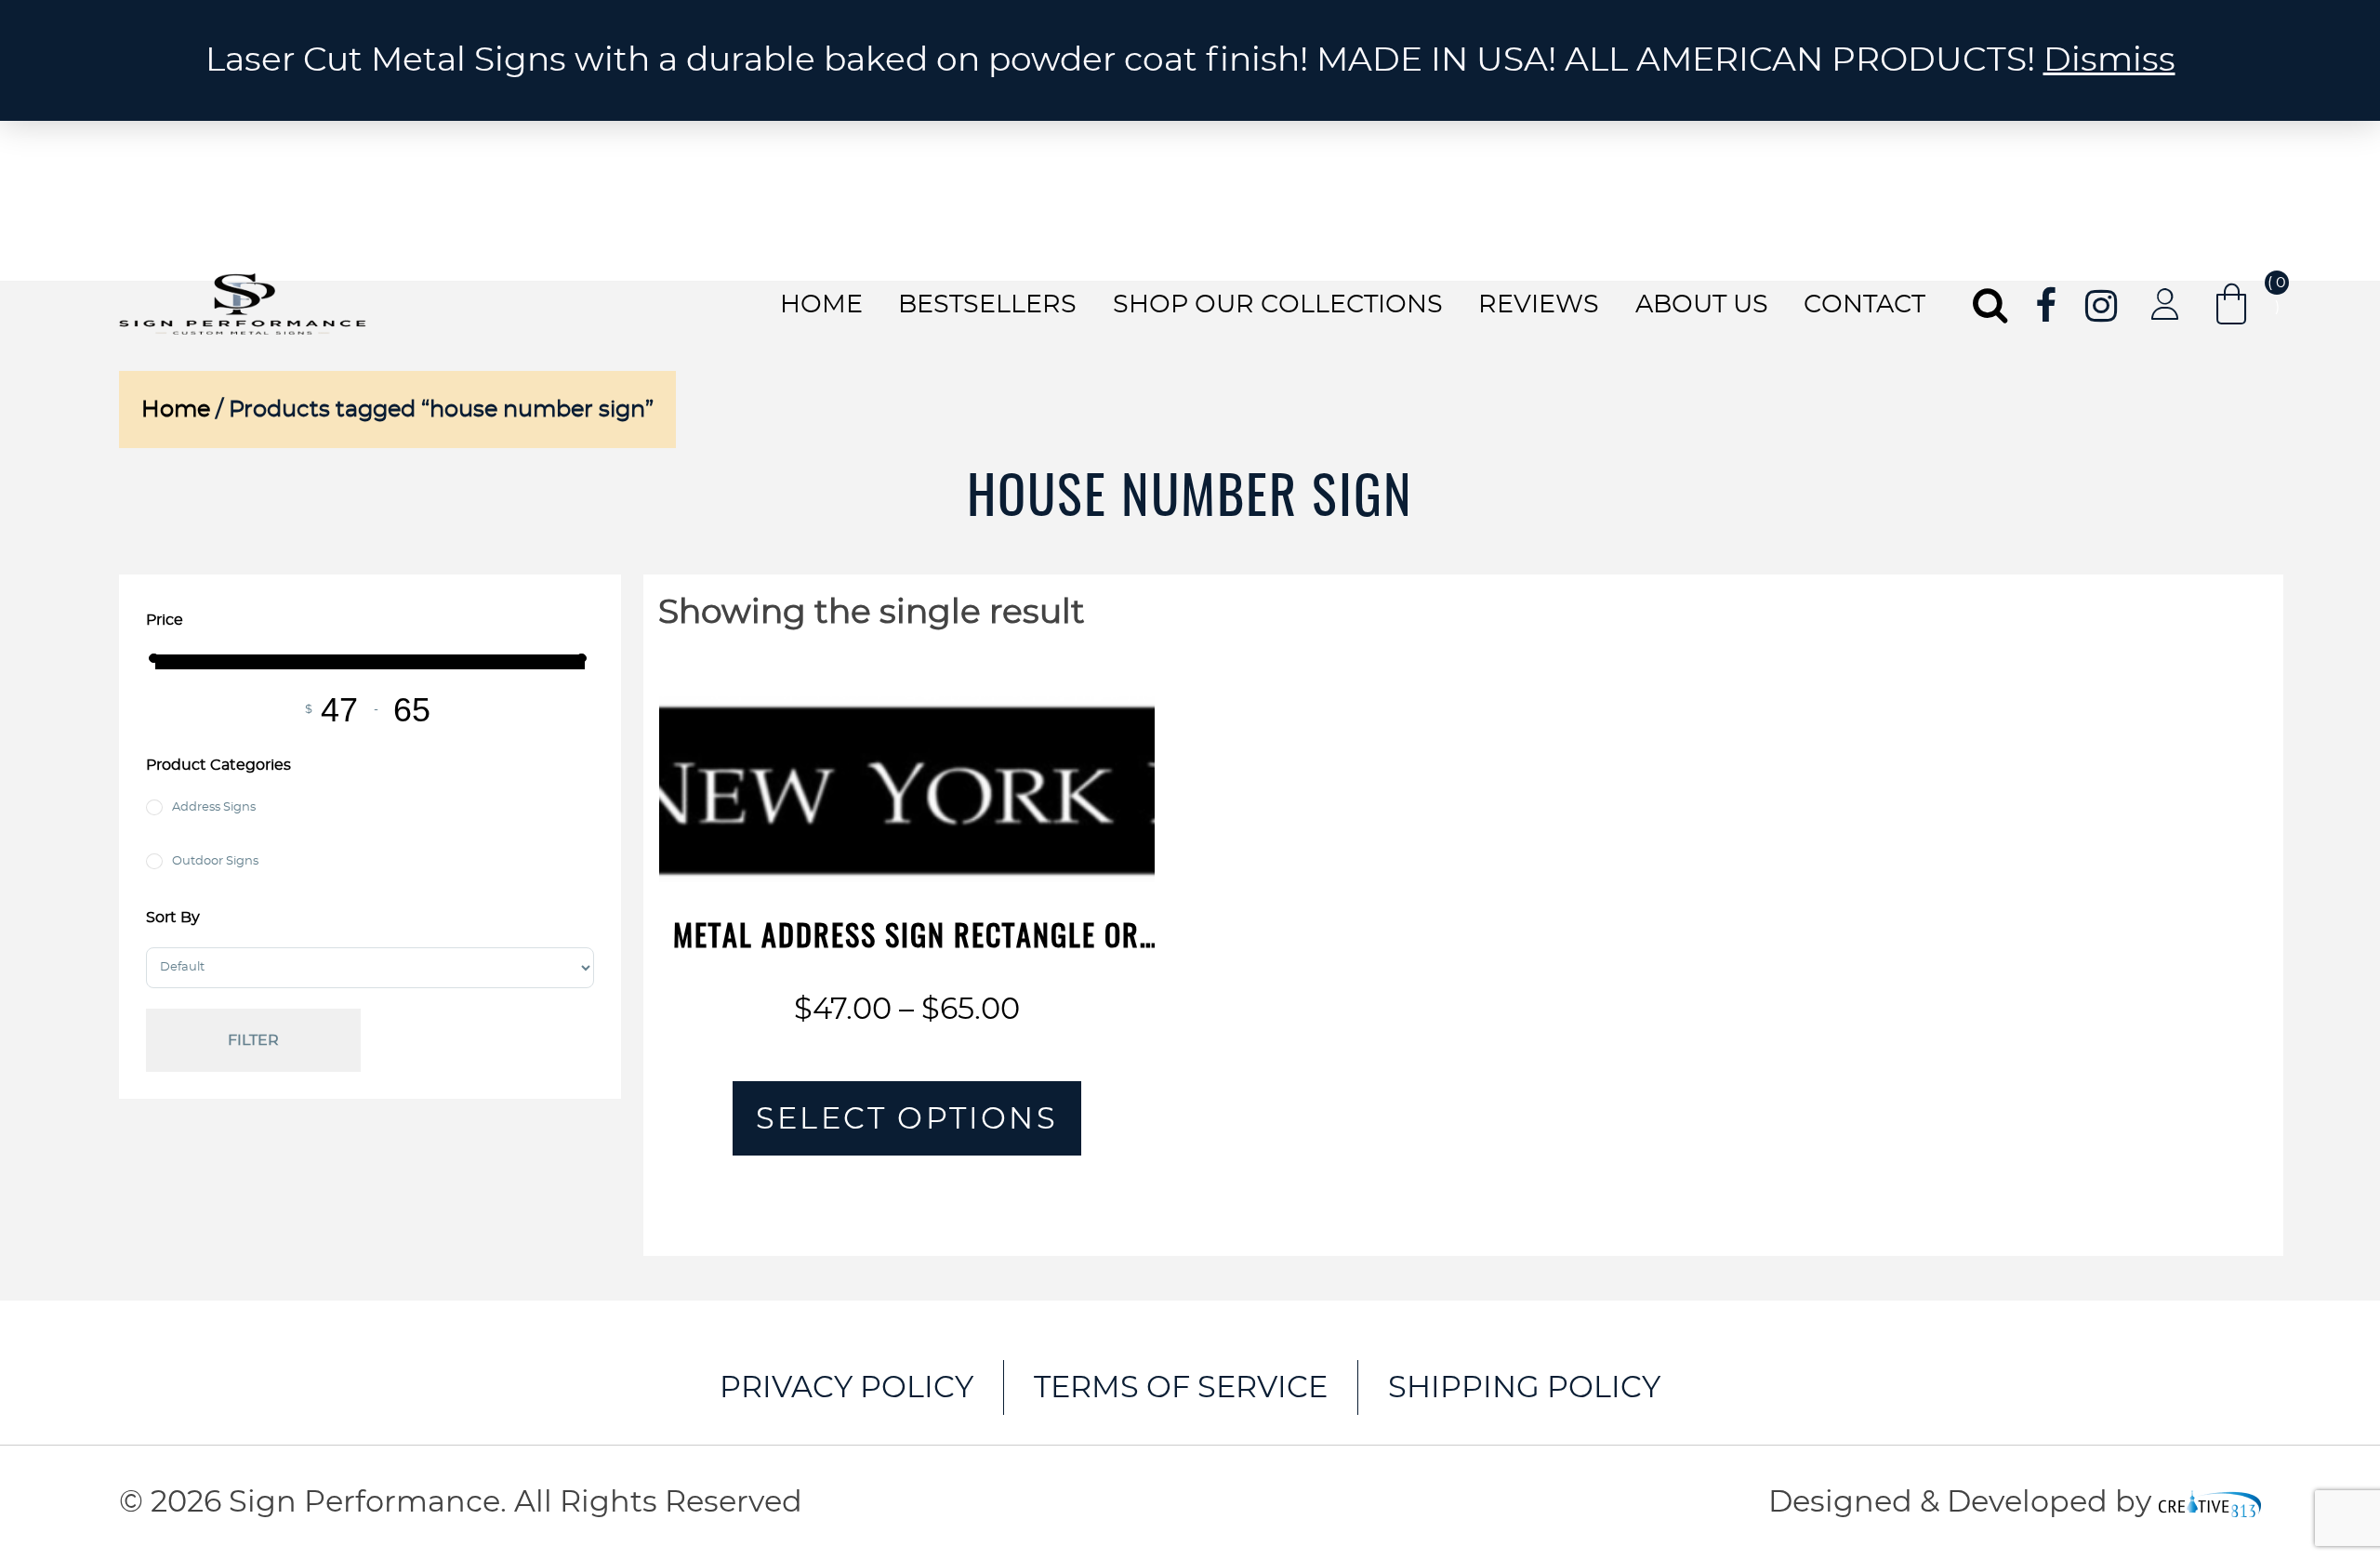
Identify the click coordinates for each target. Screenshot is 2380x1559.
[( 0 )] (2231, 304)
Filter (253, 1040)
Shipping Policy (1524, 1388)
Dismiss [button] (2109, 60)
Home (821, 304)
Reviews (1539, 304)
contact (1864, 304)
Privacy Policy (846, 1388)
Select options (907, 1119)
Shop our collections (1278, 304)
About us (1702, 304)
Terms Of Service (1181, 1388)
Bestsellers (987, 304)
